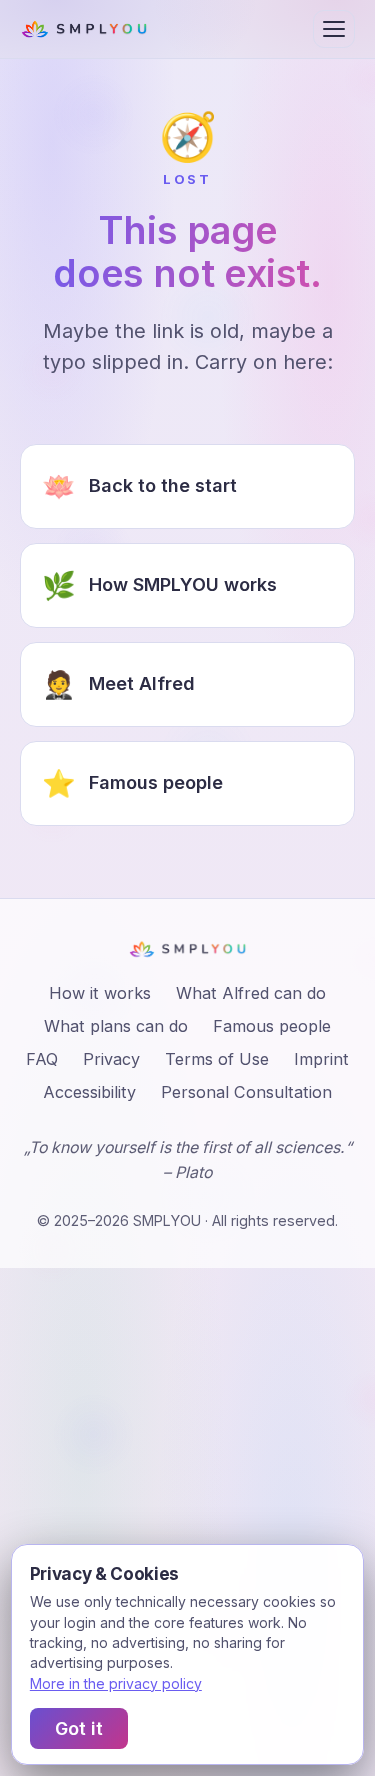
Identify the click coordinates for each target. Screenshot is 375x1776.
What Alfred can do (251, 993)
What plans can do (116, 1026)
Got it (79, 1728)
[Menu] (334, 29)
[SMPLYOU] (84, 29)
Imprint (321, 1059)
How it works (100, 993)
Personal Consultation (246, 1092)
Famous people (272, 1026)
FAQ (42, 1059)
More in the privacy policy (116, 1683)
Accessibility (89, 1092)
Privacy (111, 1059)
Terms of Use (217, 1059)
